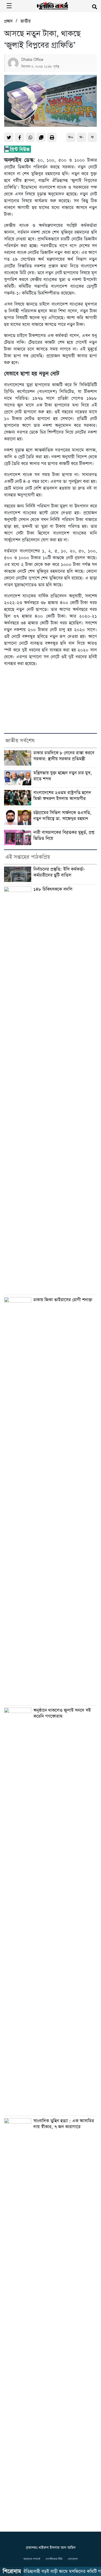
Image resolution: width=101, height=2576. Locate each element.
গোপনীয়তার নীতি (54, 2559)
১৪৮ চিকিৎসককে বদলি (53, 889)
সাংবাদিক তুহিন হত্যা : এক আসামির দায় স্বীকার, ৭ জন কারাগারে (64, 2124)
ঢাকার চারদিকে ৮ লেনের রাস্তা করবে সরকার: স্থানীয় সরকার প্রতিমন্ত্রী (64, 756)
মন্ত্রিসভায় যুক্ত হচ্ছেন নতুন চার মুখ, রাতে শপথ (63, 776)
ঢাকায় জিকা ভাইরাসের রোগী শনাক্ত (63, 1300)
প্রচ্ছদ (8, 21)
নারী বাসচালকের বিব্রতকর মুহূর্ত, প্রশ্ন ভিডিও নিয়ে (64, 836)
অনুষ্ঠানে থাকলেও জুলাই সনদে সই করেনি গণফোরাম (62, 1713)
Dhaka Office (32, 60)
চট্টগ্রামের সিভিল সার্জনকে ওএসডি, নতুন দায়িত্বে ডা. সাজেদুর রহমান (62, 816)
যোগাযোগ (73, 2559)
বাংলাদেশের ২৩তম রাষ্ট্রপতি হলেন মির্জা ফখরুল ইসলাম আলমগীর (62, 796)
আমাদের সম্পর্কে (32, 2559)
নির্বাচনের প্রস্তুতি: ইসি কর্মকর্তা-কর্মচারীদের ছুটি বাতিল (59, 872)
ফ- (81, 137)
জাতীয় (26, 21)
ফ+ (71, 137)
